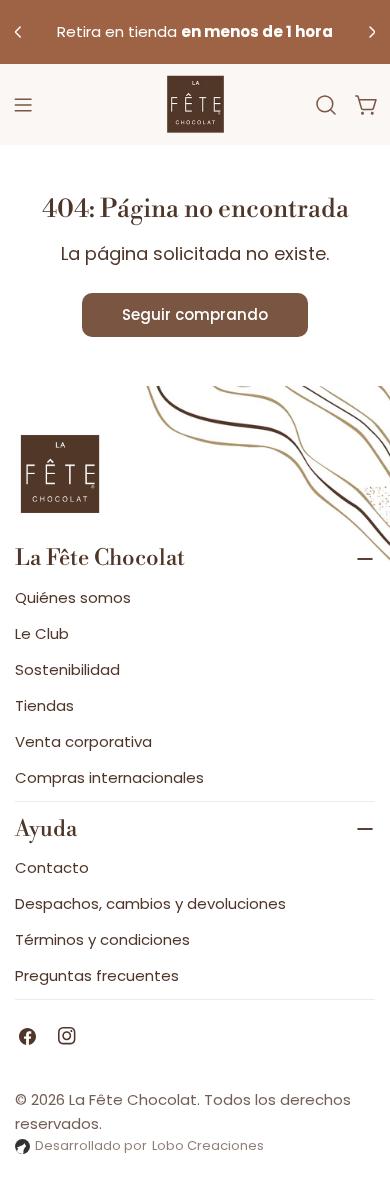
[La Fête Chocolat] (195, 104)
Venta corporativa (83, 741)
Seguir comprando (195, 314)
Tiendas (44, 705)
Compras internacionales (109, 777)
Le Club (42, 633)
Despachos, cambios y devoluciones (150, 903)
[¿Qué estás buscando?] (326, 105)
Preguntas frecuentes (97, 975)
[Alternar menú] (23, 105)
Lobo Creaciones (208, 1145)
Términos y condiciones (102, 939)
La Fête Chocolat (133, 1099)
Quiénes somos (73, 597)
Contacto (52, 867)
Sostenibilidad (67, 669)
